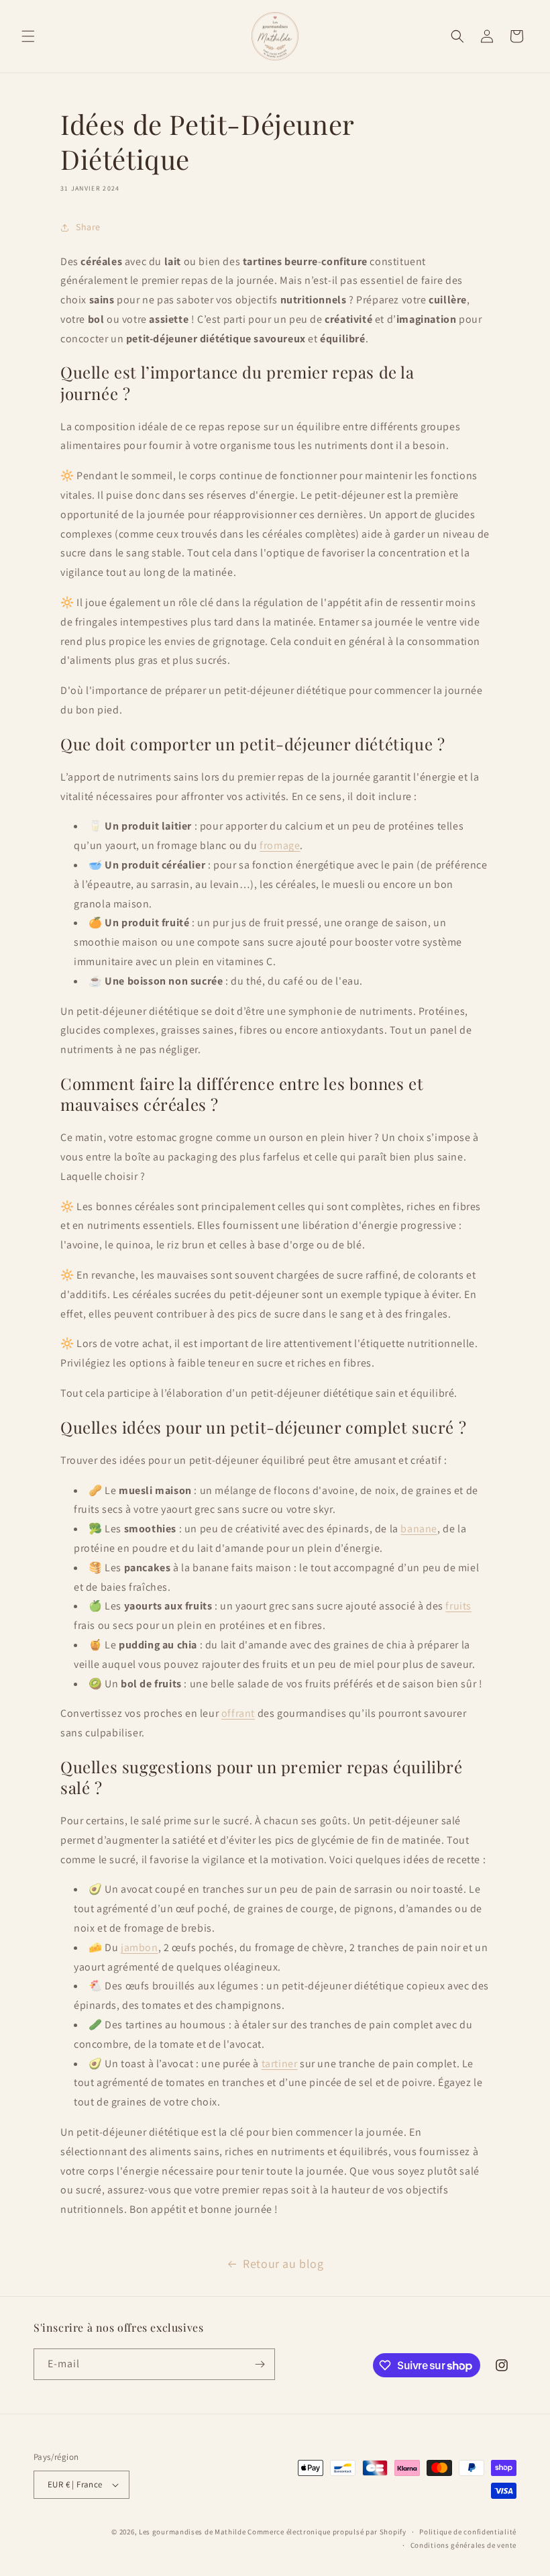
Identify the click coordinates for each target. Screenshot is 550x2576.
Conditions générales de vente (463, 2545)
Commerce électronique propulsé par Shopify (327, 2532)
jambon (140, 1947)
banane (419, 1529)
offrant (238, 1713)
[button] (28, 36)
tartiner (280, 2064)
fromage (280, 845)
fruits (458, 1606)
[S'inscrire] (260, 2364)
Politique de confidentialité (468, 2532)
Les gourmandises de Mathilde (192, 2532)
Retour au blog (283, 2264)
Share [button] (88, 227)
